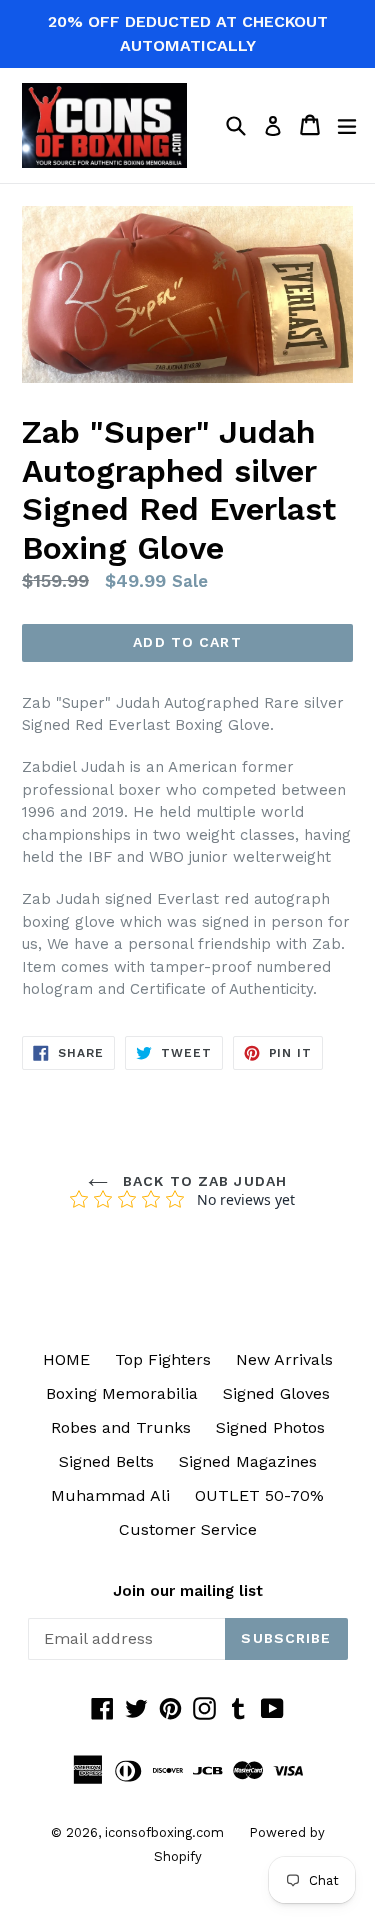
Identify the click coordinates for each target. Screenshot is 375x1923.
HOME (66, 1359)
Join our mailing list (188, 1591)
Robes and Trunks (121, 1427)
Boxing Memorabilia (122, 1393)
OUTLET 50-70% (259, 1495)
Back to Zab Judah (202, 1181)
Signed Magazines (248, 1461)
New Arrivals (284, 1359)
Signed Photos (270, 1427)
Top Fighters (163, 1359)
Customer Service (188, 1529)
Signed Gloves (276, 1393)
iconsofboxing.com (164, 1832)
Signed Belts (106, 1461)
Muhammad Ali (110, 1495)
